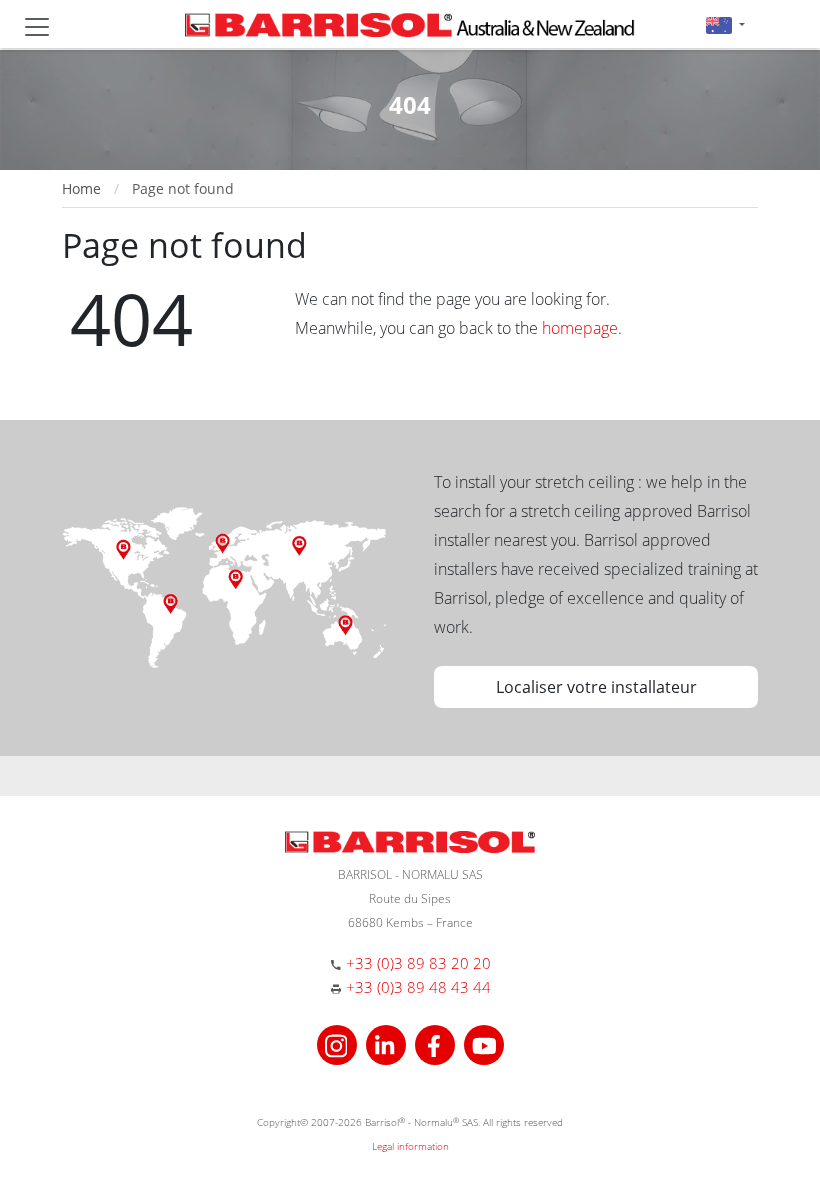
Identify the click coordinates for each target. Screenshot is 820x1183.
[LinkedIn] (388, 1043)
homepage (580, 328)
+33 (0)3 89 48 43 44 (418, 987)
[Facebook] (437, 1043)
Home (81, 188)
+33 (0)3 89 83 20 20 (418, 963)
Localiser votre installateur (596, 687)
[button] (725, 24)
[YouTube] (484, 1043)
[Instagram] (339, 1043)
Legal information (410, 1146)
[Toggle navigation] (37, 27)
